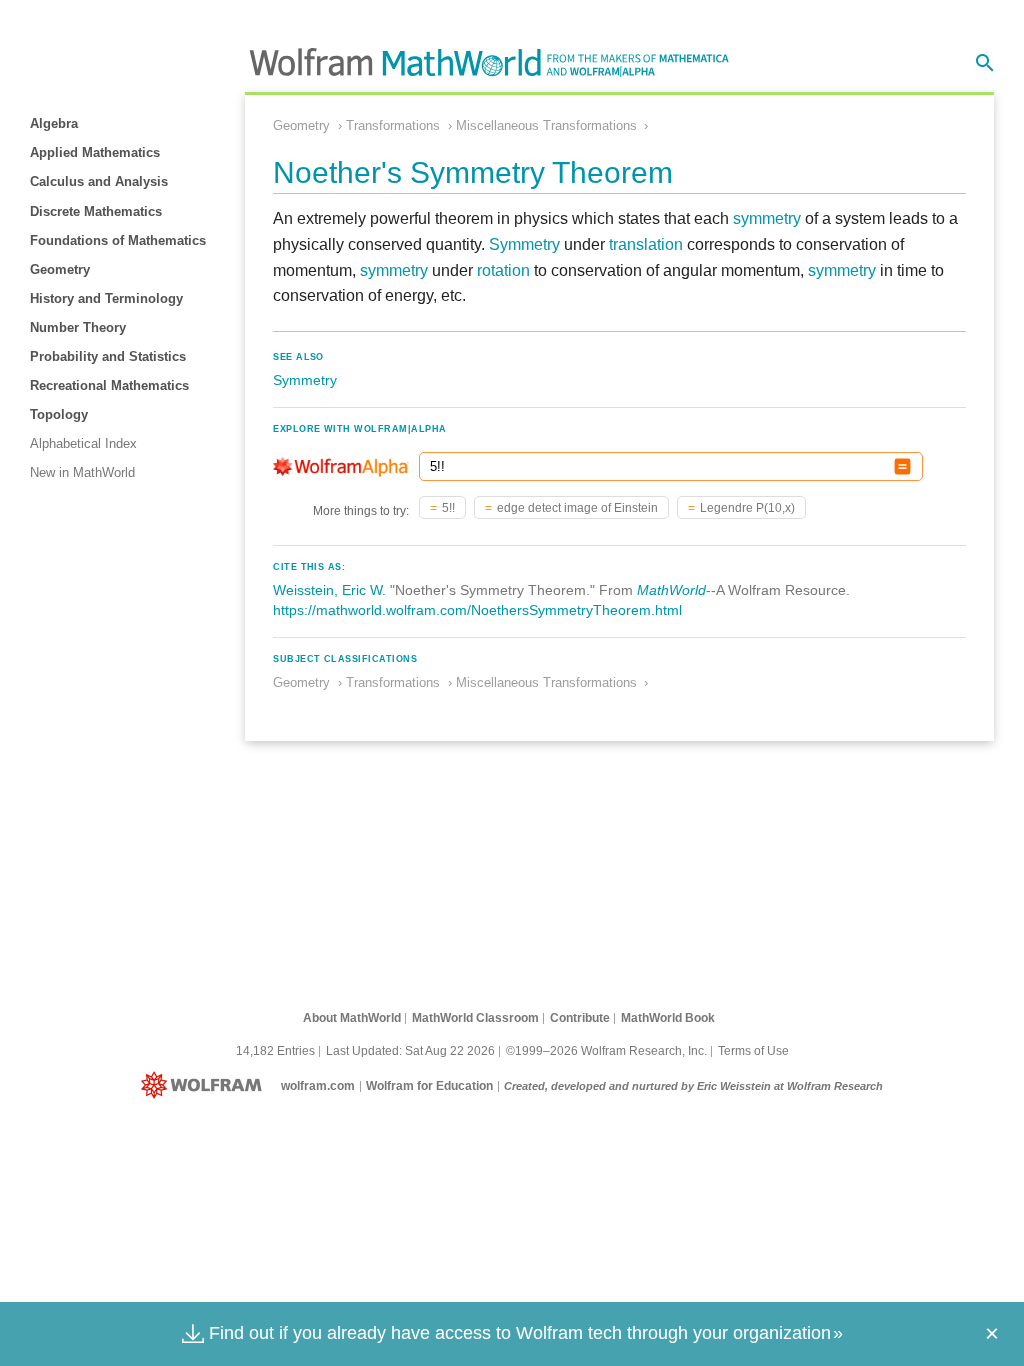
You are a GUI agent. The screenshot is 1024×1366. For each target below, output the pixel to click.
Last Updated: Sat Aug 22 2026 (410, 1051)
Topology (59, 414)
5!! (448, 508)
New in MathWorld (82, 472)
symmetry (767, 218)
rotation (503, 270)
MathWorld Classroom (475, 1018)
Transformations (393, 125)
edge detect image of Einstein (577, 508)
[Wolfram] (205, 1086)
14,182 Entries (275, 1051)
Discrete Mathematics (96, 211)
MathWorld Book (668, 1018)
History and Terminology (106, 298)
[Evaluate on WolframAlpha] (902, 466)
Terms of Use (753, 1051)
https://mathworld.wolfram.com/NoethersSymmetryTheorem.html (477, 610)
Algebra (54, 123)
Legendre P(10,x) (747, 508)
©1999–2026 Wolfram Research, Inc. (606, 1051)
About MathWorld (352, 1018)
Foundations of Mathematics (118, 240)
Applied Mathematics (95, 152)
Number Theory (78, 327)
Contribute (580, 1018)
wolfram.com (318, 1086)
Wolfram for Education (429, 1086)
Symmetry (524, 244)
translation (646, 244)
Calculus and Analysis (99, 181)
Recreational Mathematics (109, 385)
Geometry (60, 269)
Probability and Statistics (108, 356)
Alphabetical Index (83, 443)
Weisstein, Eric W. (329, 590)
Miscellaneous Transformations (546, 125)
